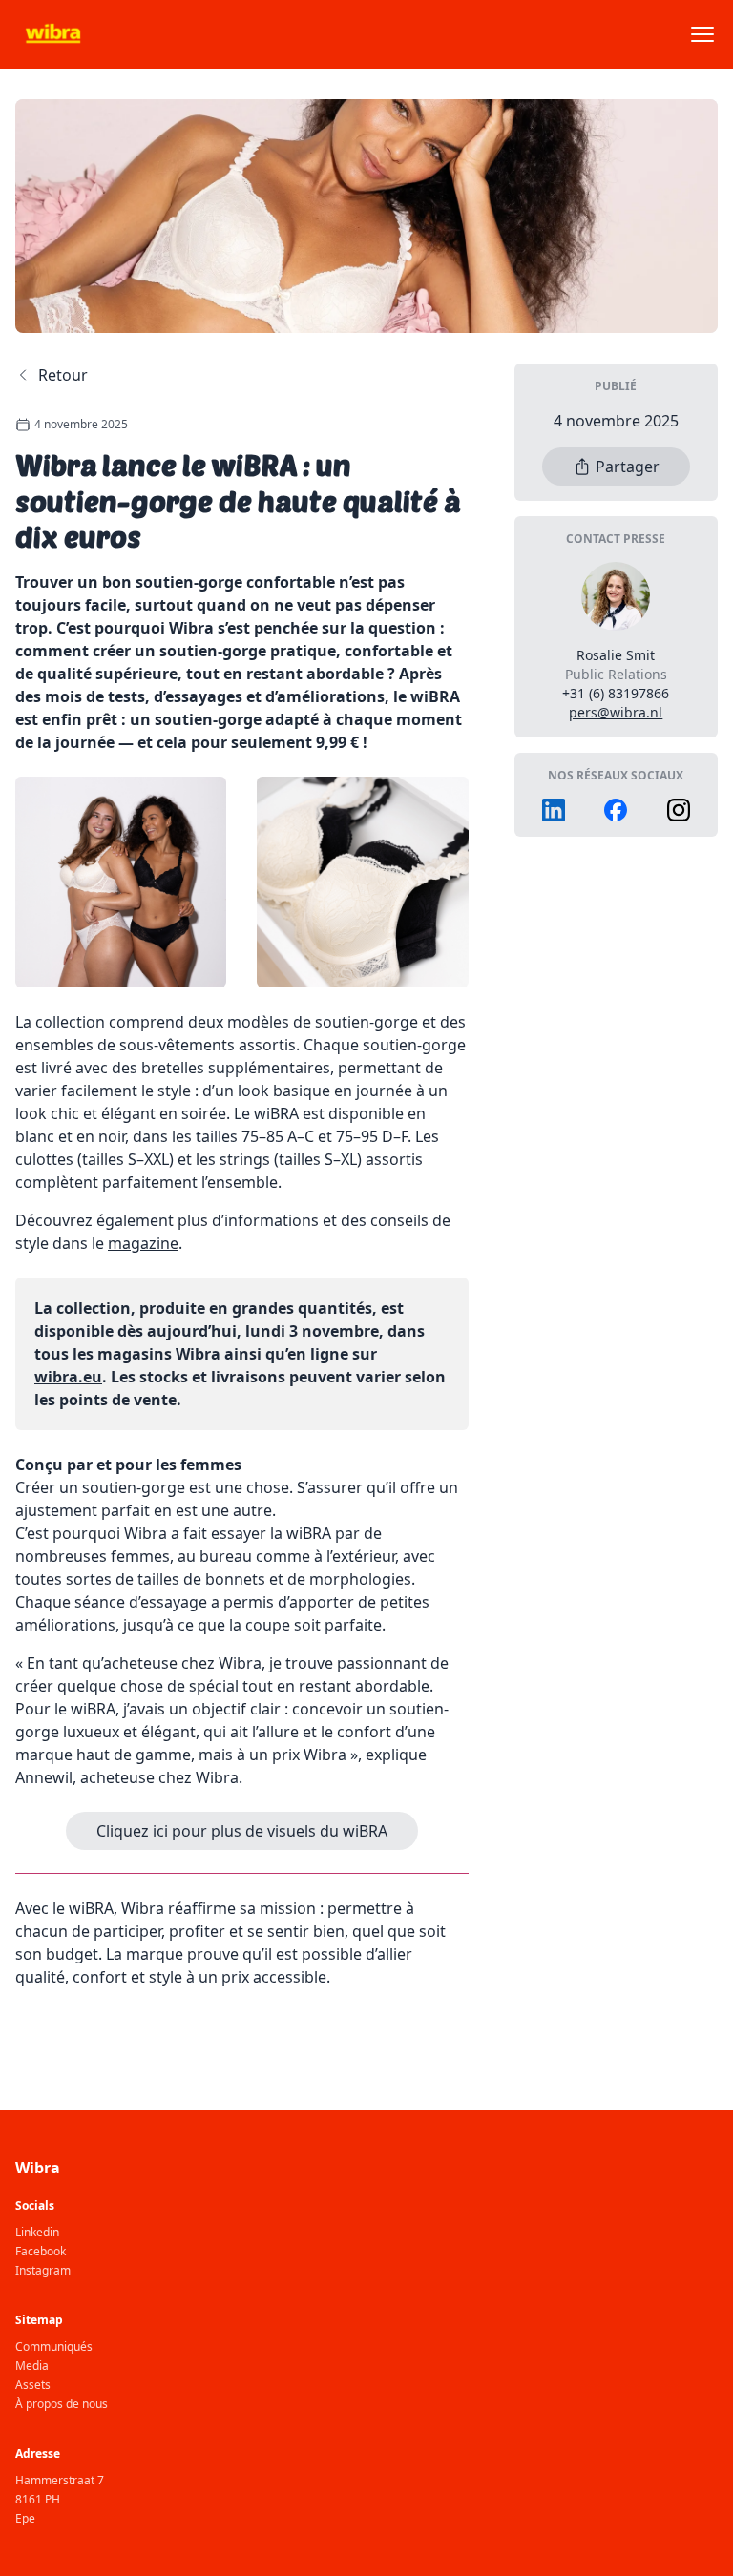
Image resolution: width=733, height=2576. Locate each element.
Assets (33, 2385)
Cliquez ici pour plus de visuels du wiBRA (242, 1831)
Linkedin (37, 2233)
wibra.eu (68, 1377)
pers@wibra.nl (616, 712)
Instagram (43, 2271)
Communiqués (54, 2347)
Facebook (41, 2252)
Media (32, 2366)
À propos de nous (62, 2404)
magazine (143, 1243)
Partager (628, 467)
